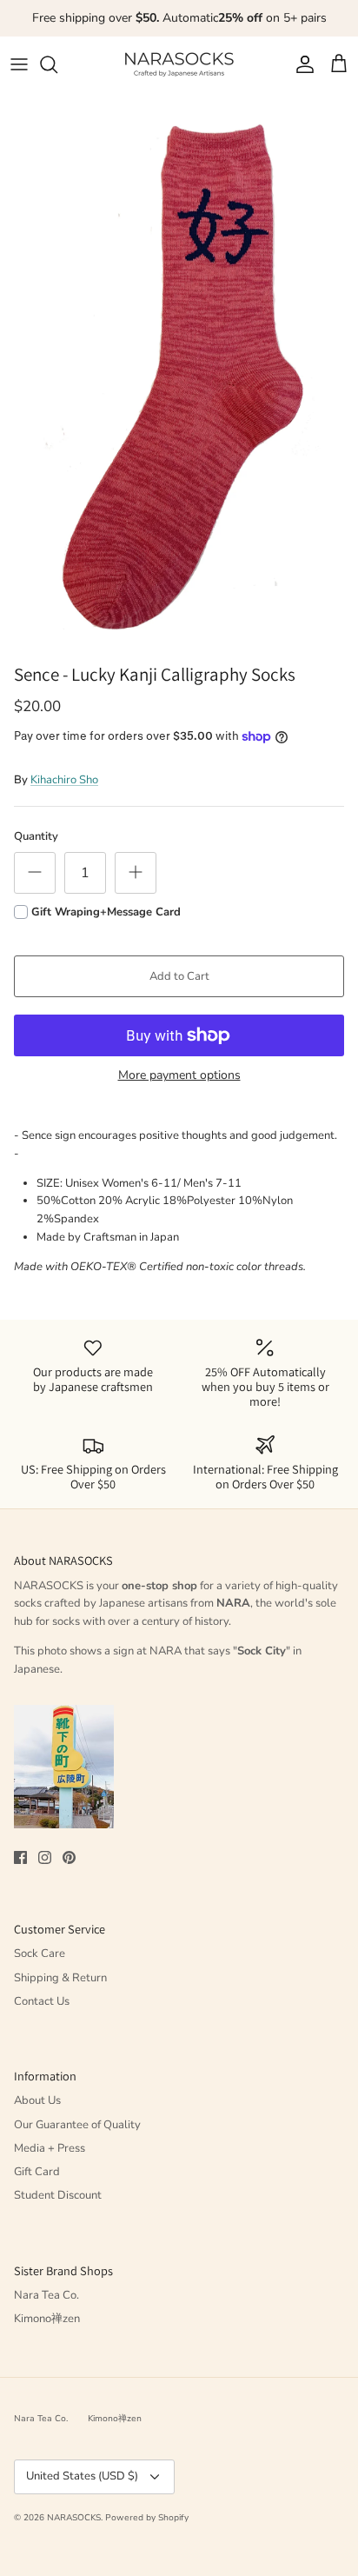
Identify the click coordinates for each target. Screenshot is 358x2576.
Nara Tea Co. (46, 2295)
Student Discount (58, 2195)
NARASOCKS (74, 2518)
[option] (179, 374)
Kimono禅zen (47, 2319)
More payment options (179, 1076)
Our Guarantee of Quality (77, 2125)
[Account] (301, 64)
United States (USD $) (82, 2476)
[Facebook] (20, 1857)
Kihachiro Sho (64, 780)
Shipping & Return (60, 1978)
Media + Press (50, 2148)
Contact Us (42, 2001)
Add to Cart (179, 976)
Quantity (36, 836)
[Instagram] (45, 1857)
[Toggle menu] (19, 64)
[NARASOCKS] (179, 65)
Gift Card (37, 2172)
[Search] (57, 64)
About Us (37, 2100)
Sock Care (40, 1954)
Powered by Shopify (147, 2518)
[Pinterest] (69, 1857)
